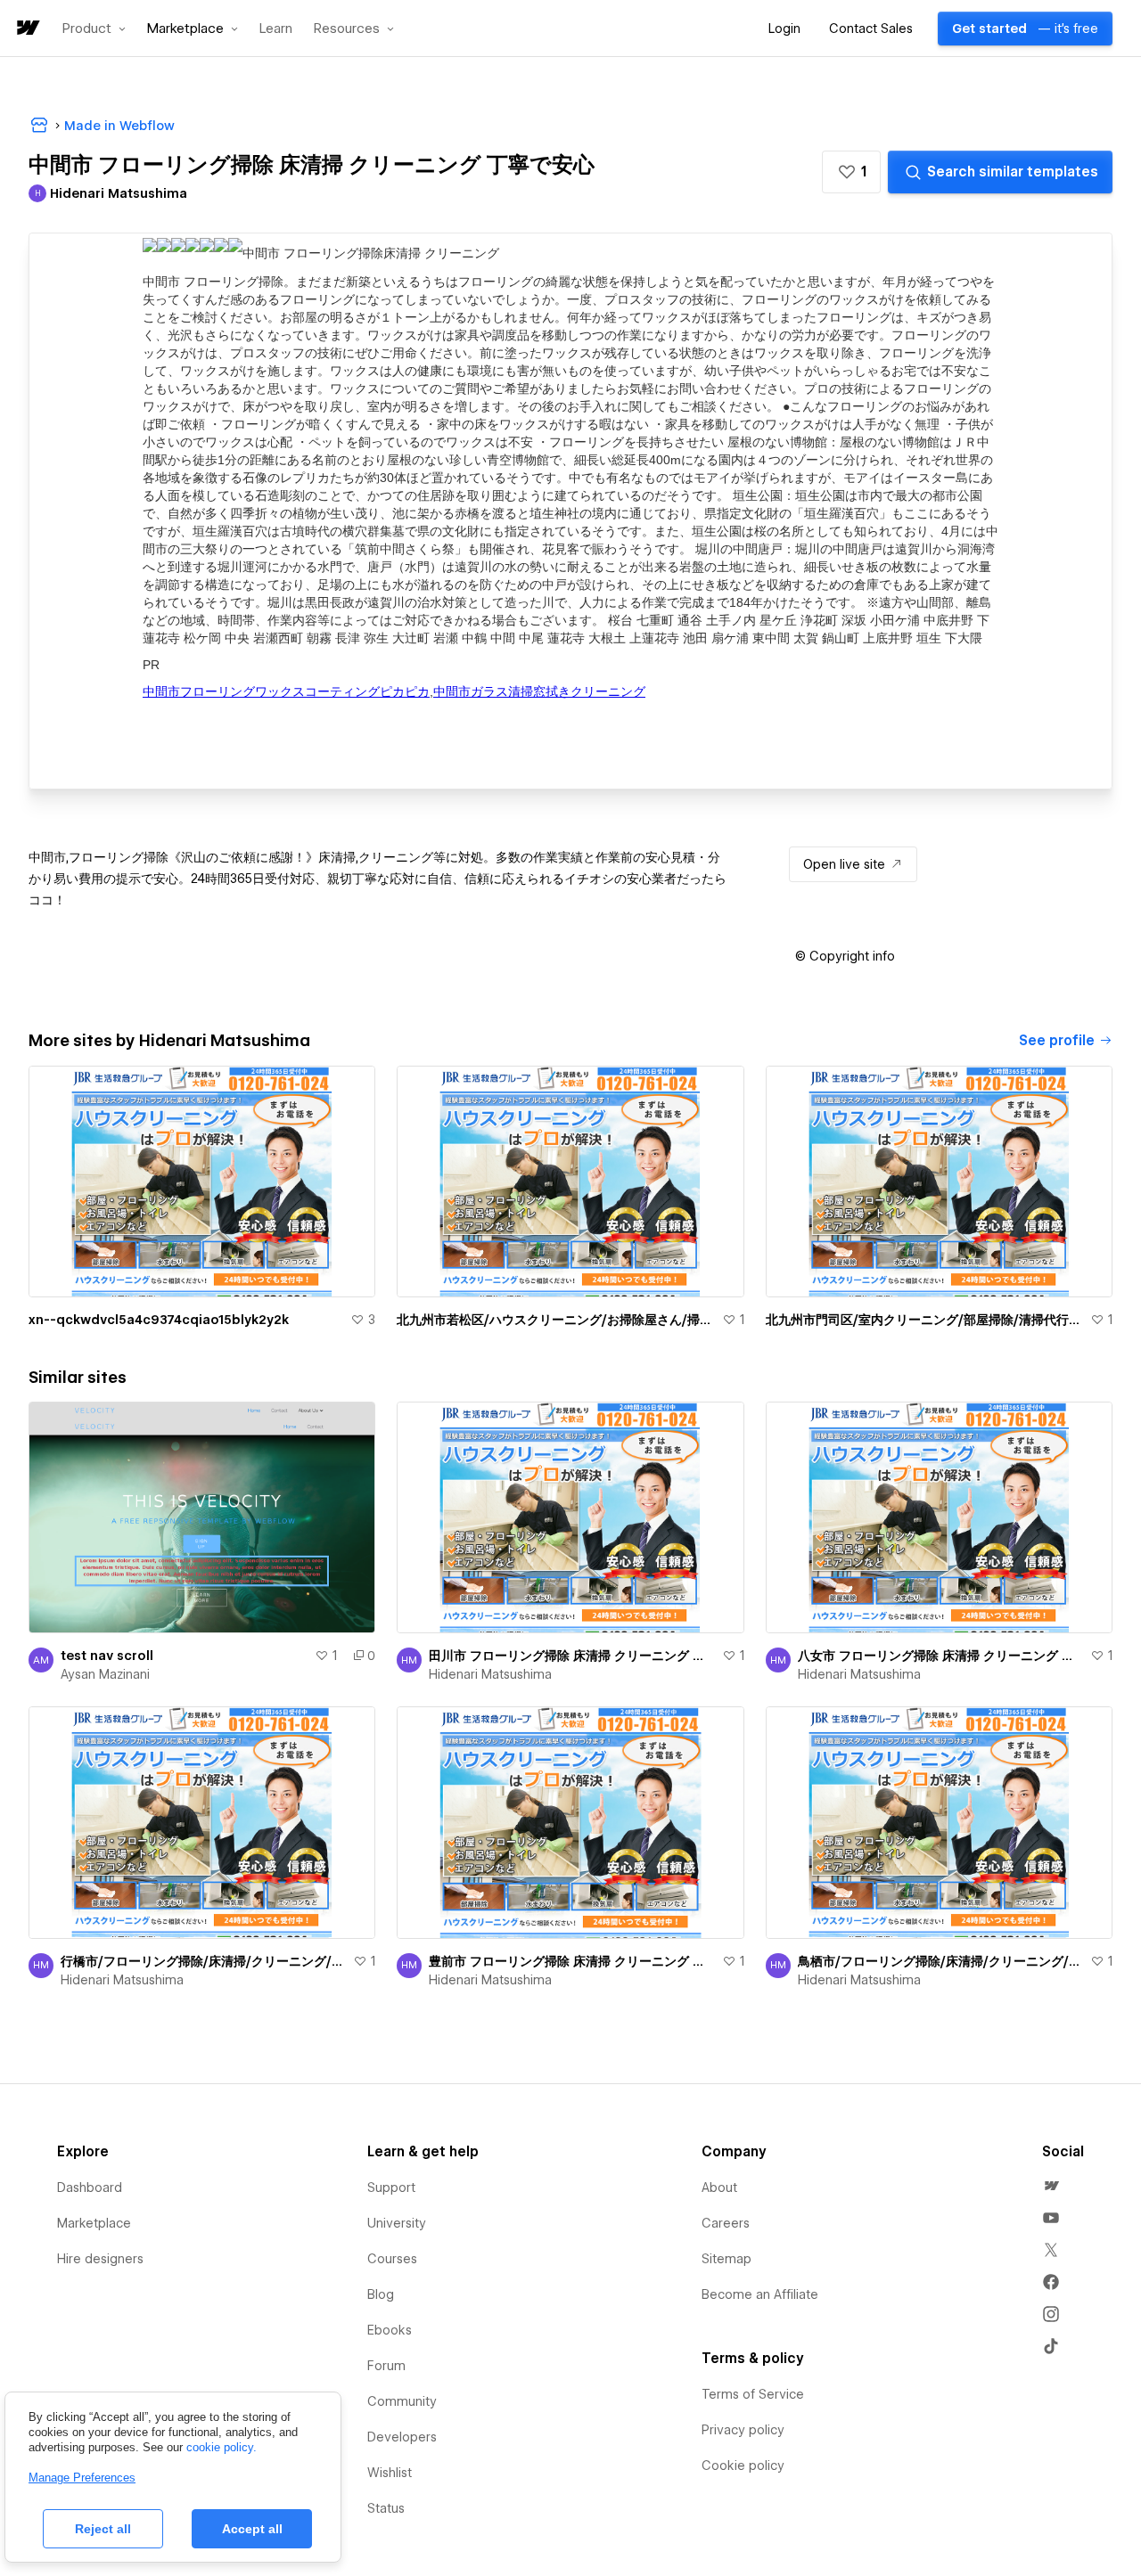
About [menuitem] (719, 2188)
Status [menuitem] (386, 2508)
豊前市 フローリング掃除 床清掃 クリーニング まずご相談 (571, 1961)
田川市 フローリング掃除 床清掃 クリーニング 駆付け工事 (571, 1656)
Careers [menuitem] (726, 2223)
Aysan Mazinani (105, 1674)
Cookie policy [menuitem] (743, 2466)
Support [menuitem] (391, 2188)
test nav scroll (107, 1656)
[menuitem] (1051, 2186)
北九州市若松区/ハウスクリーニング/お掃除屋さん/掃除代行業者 (555, 1320)
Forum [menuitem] (386, 2366)
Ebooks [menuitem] (390, 2330)
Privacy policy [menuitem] (743, 2430)
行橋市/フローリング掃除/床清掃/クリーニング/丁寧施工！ (203, 1961)
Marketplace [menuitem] (94, 2223)
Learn (276, 29)
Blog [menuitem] (381, 2294)
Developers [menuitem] (402, 2437)
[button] (94, 29)
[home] (27, 29)
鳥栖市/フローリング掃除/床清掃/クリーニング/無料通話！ (940, 1961)
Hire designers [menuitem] (100, 2259)
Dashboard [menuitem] (90, 2188)
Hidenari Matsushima (490, 1674)
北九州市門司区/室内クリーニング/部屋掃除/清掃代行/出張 (924, 1320)
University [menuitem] (397, 2223)
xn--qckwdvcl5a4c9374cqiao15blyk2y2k (159, 1320)
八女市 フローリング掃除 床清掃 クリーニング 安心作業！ (940, 1656)
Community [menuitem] (402, 2401)
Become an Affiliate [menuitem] (760, 2294)
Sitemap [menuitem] (726, 2259)
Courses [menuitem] (392, 2259)
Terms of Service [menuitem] (753, 2394)
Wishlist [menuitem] (390, 2473)
